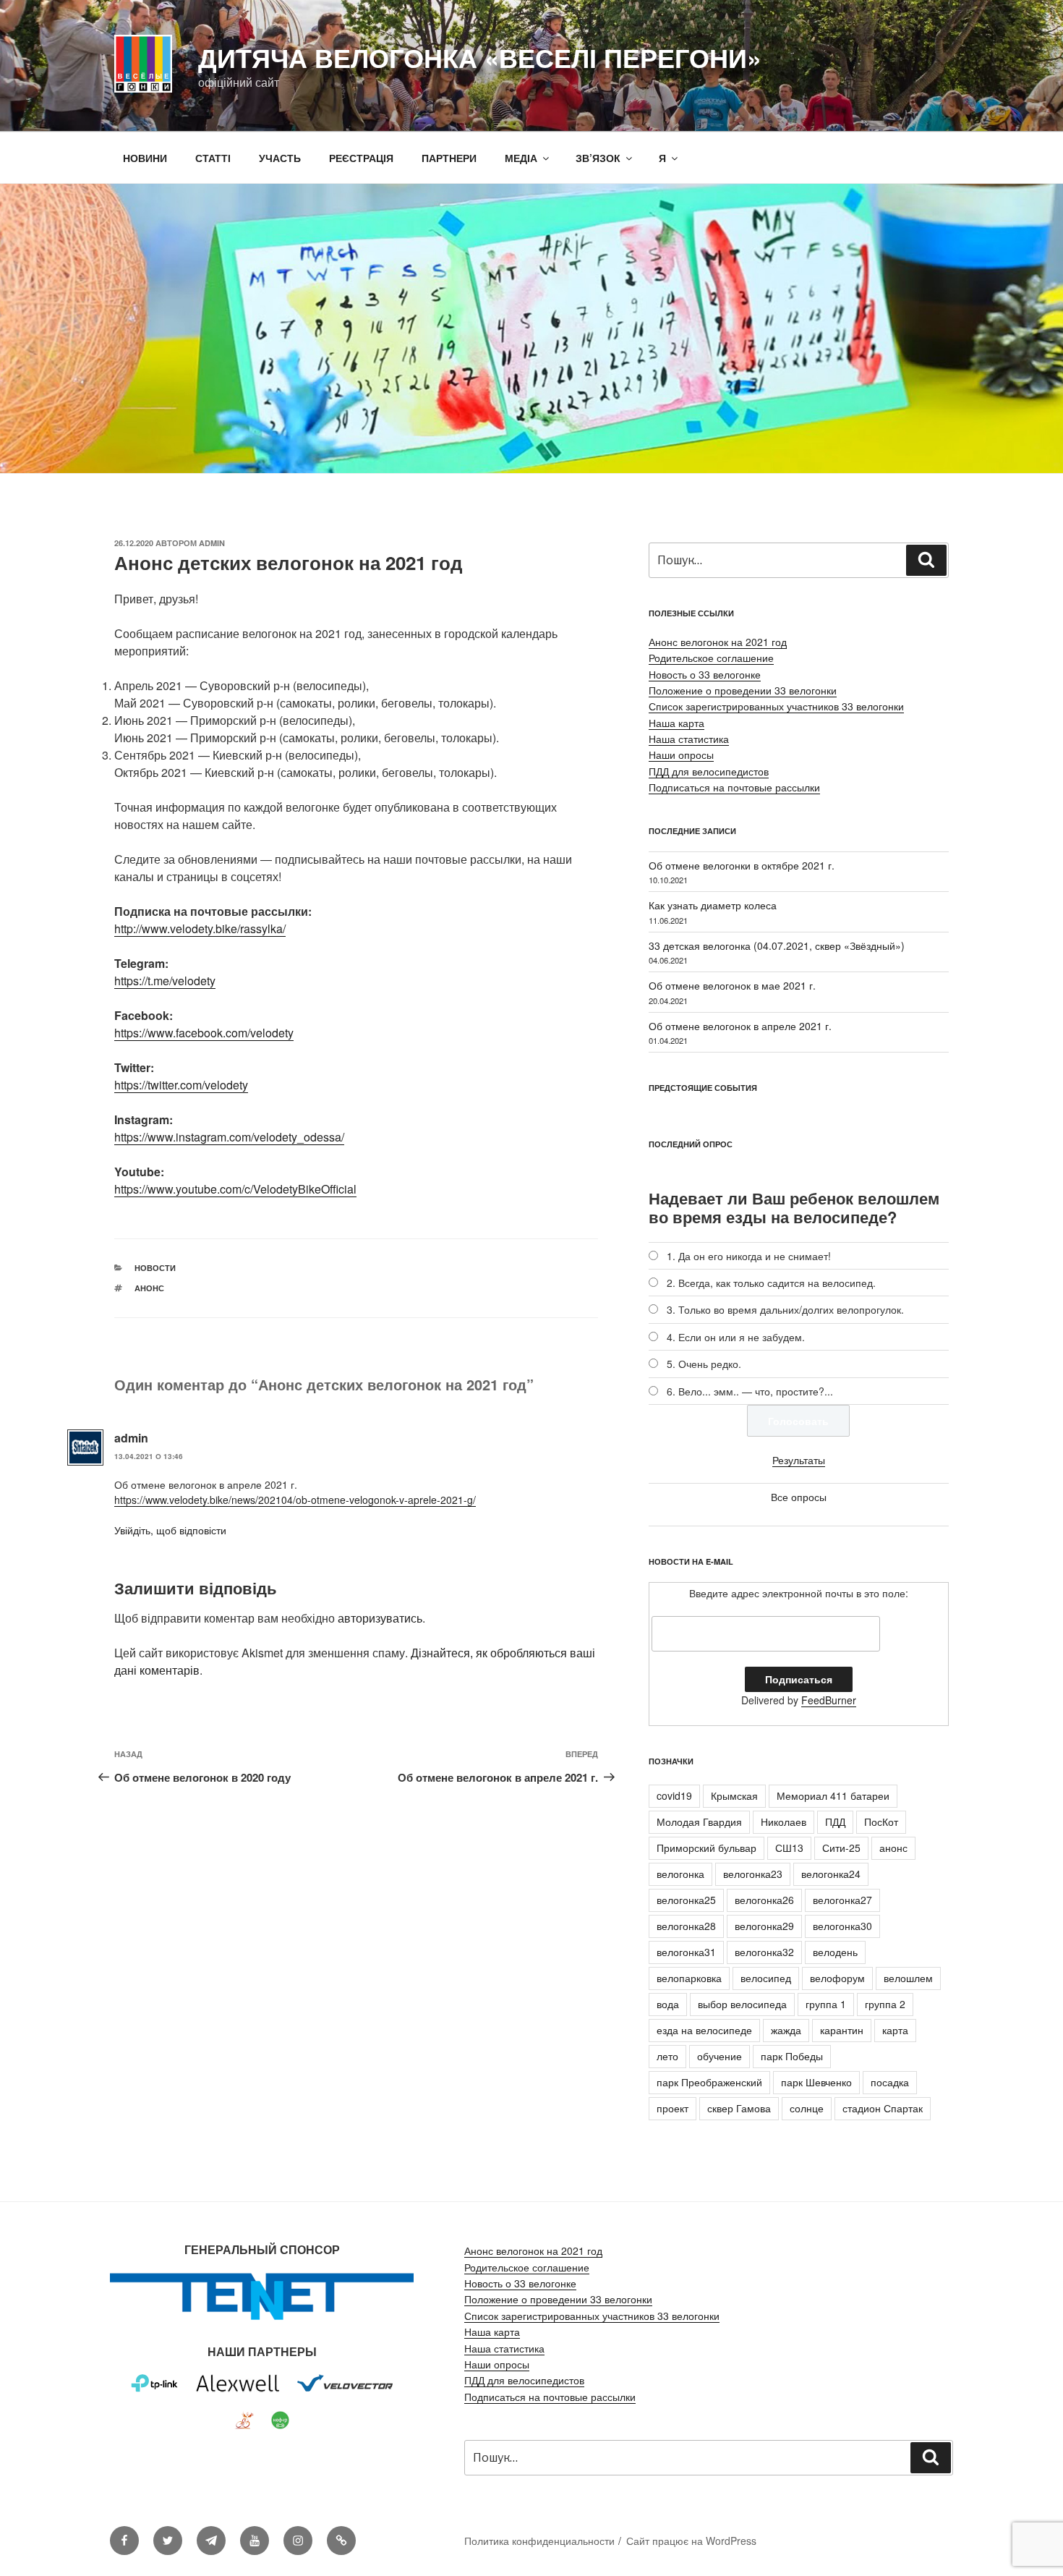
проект (673, 2108)
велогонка (680, 1874)
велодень (835, 1952)
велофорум (837, 1978)
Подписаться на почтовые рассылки (734, 787)
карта (895, 2030)
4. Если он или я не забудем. (736, 1337)
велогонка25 (686, 1900)
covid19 (674, 1795)
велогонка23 (753, 1874)
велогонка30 (842, 1926)
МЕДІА (521, 158)
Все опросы (799, 1497)
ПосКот (881, 1822)
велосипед (766, 1978)
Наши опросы (681, 754)
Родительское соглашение (711, 658)
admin (212, 543)
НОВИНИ (145, 158)
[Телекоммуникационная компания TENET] (262, 2320)
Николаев (784, 1822)
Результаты (799, 1460)
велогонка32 (764, 1952)
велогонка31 (686, 1952)
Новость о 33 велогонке (705, 674)
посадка (890, 2082)
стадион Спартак (883, 2108)
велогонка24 (831, 1874)
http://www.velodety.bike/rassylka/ (200, 928)
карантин (842, 2030)
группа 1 (826, 2004)
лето (667, 2056)
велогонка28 (686, 1926)
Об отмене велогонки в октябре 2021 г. (742, 865)
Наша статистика (689, 739)
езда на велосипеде (704, 2030)
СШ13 (789, 1848)
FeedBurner (829, 1700)
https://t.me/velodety (165, 981)
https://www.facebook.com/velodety (204, 1033)
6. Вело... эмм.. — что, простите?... (750, 1391)
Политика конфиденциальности (539, 2541)
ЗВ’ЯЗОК (598, 158)
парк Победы (792, 2056)
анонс (149, 1288)
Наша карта (676, 723)
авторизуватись (380, 1618)
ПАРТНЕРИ (449, 158)
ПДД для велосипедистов (709, 771)
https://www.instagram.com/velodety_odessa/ (229, 1137)
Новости (155, 1268)
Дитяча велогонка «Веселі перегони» (480, 57)
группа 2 (885, 2004)
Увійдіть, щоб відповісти (170, 1530)
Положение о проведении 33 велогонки (743, 690)
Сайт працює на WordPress (691, 2541)
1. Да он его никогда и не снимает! (749, 1256)
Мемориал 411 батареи (833, 1795)
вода (668, 2004)
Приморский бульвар (706, 1848)
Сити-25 (841, 1848)
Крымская (734, 1795)
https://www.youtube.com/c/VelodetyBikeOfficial (235, 1189)
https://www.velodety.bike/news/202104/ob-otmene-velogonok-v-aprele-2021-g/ (295, 1500)
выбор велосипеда (742, 2004)
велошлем (908, 1978)
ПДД (835, 1822)
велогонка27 (842, 1900)
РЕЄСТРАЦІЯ (361, 158)
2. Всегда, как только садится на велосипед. (771, 1283)
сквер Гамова (739, 2108)
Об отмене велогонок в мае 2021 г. (732, 985)
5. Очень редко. (704, 1364)
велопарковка (689, 1978)
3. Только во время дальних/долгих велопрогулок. (785, 1309)
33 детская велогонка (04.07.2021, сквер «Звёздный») (777, 945)
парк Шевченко (816, 2082)
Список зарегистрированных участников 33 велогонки (776, 706)
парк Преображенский (709, 2082)
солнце (807, 2108)
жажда (786, 2030)
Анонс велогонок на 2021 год (718, 642)
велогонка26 (764, 1900)
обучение (720, 2056)
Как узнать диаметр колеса (713, 905)
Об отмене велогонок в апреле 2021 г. (740, 1026)
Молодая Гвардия (699, 1822)
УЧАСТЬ (280, 158)
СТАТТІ (213, 158)
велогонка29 (764, 1926)
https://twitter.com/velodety (181, 1085)
